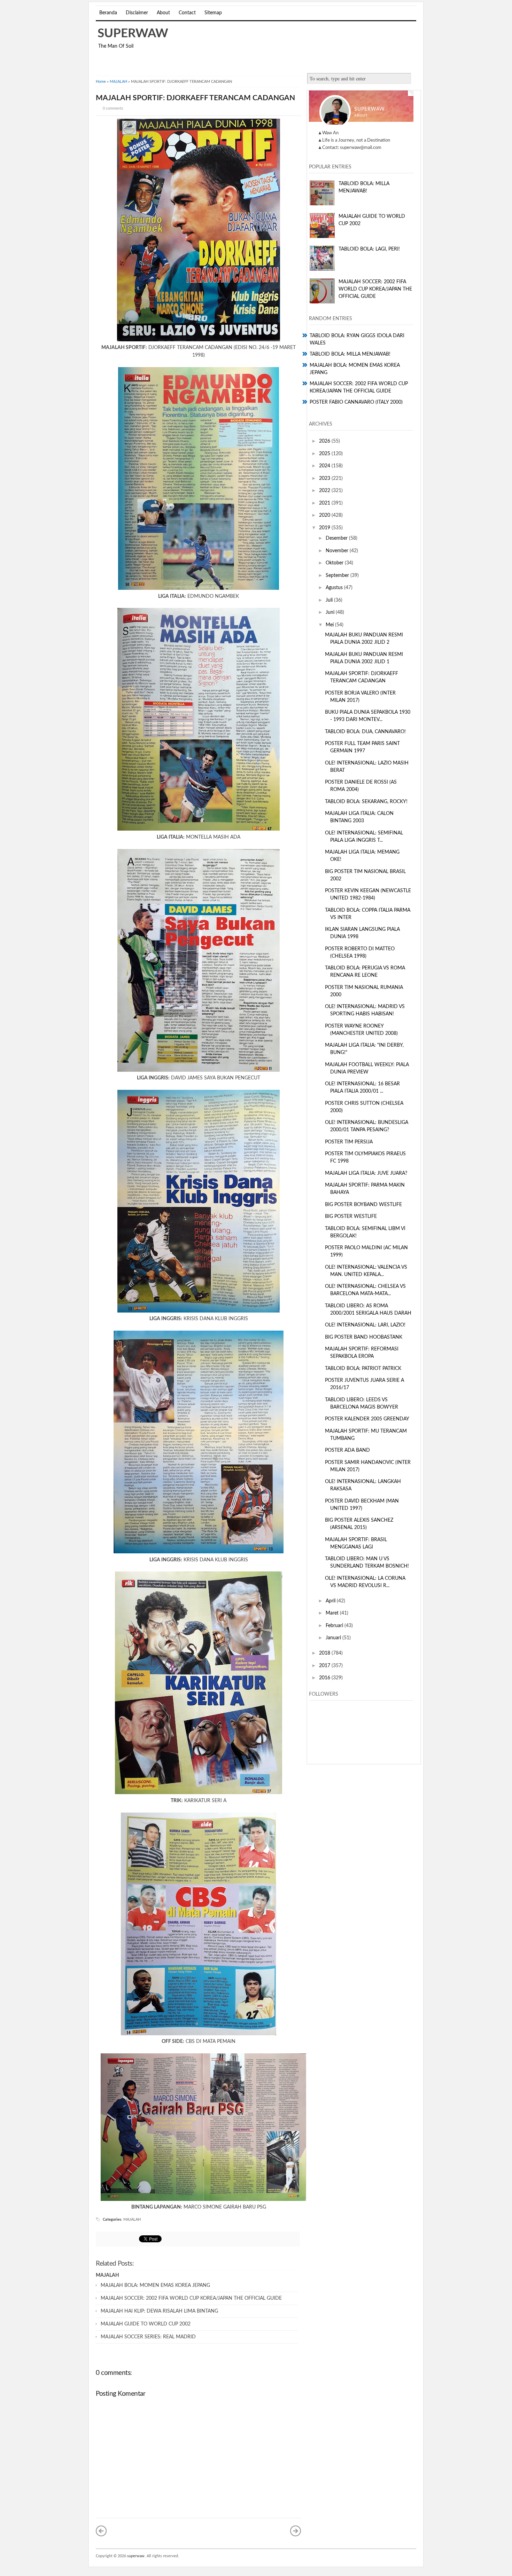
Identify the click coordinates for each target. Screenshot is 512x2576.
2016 (325, 1678)
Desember (337, 538)
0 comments (113, 108)
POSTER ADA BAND (347, 1450)
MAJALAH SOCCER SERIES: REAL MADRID (148, 2337)
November (338, 551)
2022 (325, 491)
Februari (335, 1626)
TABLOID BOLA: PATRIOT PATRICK (363, 1369)
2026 (325, 441)
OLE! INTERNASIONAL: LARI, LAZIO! (365, 1325)
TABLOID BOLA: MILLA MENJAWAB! (350, 354)
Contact (187, 13)
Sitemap (213, 13)
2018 (325, 1653)
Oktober (335, 563)
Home (101, 82)
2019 (325, 528)
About (163, 13)
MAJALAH (118, 82)
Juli (330, 600)
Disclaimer (137, 13)
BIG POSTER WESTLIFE (351, 1216)
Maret (333, 1613)
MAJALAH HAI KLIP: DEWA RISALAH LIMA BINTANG (159, 2311)
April (331, 1601)
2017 (325, 1666)
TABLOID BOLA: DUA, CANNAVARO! (365, 732)
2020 (325, 515)
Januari (334, 1638)
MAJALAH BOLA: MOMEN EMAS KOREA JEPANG (155, 2285)
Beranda (108, 13)
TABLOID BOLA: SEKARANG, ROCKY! (366, 802)
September (338, 576)
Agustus (335, 588)
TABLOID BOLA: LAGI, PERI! (369, 249)
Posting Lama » (296, 2531)
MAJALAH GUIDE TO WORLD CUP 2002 (146, 2324)
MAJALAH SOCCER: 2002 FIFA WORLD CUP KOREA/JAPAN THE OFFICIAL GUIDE (191, 2298)
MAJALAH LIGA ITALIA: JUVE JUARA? (366, 1173)
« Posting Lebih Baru (101, 2531)
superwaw (133, 34)
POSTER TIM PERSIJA (349, 1142)
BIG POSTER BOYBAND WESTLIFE (363, 1205)
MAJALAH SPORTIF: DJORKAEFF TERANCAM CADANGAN (195, 98)
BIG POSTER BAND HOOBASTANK (364, 1337)
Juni (331, 612)
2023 (325, 478)
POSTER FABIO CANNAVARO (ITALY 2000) (356, 402)
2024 (325, 466)
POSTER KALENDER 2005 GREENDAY (367, 1419)
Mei (330, 625)
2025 (325, 454)
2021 (325, 503)
